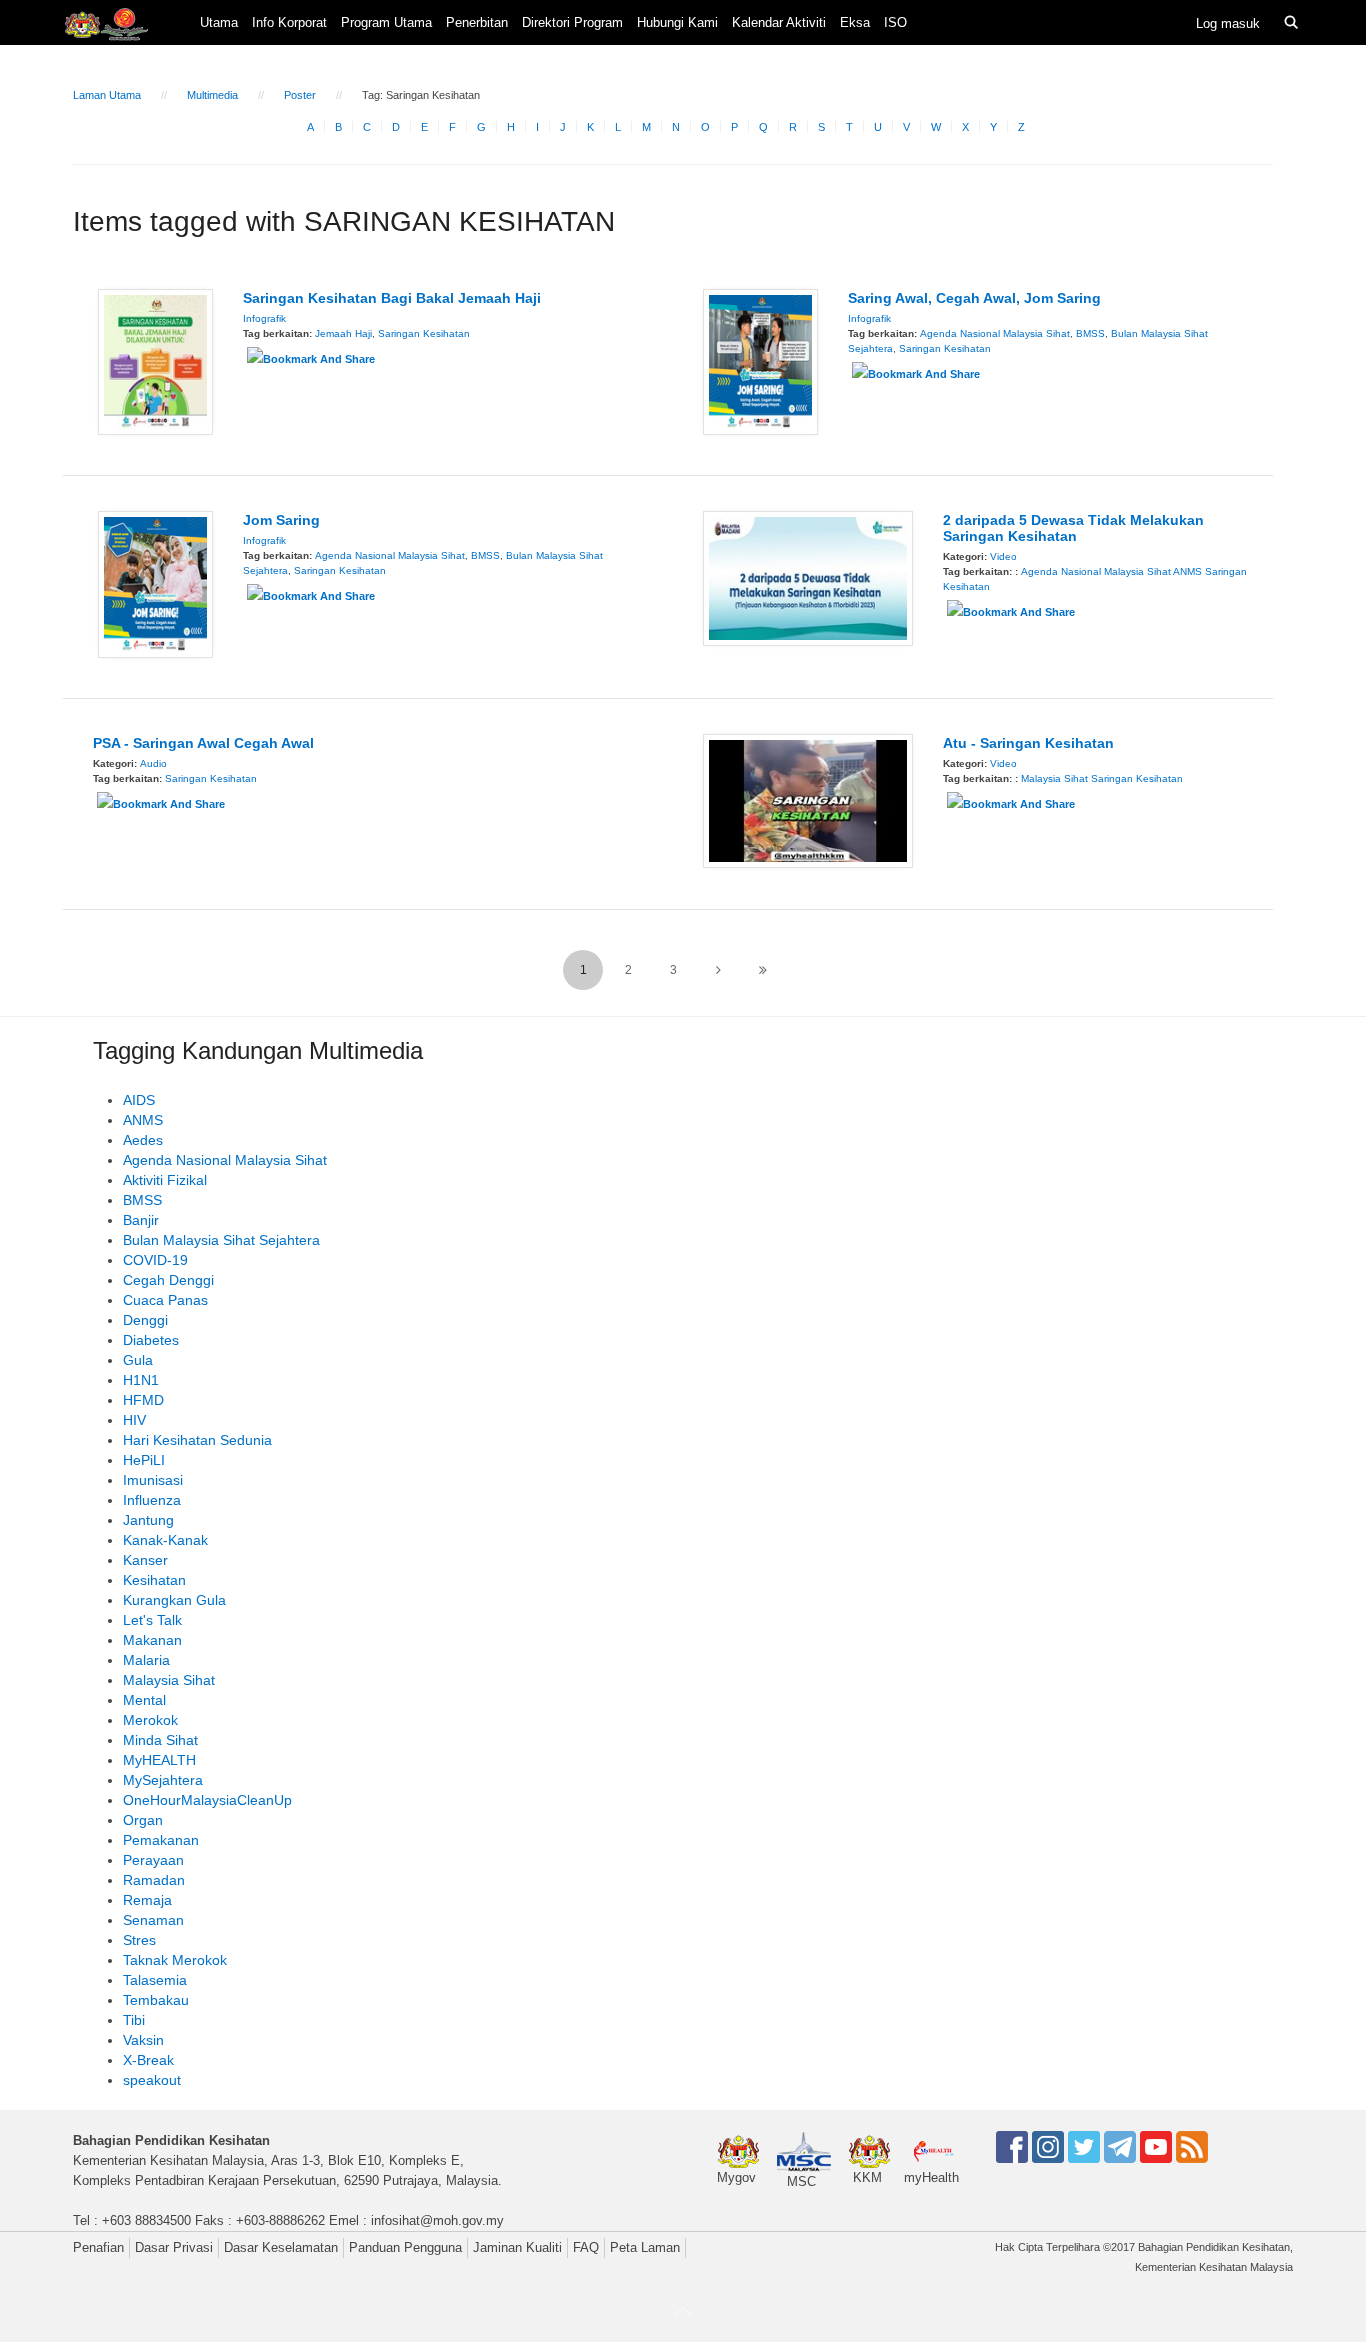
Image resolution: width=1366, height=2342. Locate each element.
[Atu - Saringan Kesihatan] (808, 800)
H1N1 (141, 1380)
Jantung (148, 1520)
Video (1003, 556)
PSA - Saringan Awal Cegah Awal (203, 743)
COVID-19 (155, 1260)
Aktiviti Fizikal (165, 1180)
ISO (895, 22)
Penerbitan (477, 22)
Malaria (146, 1660)
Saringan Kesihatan (424, 333)
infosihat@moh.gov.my (437, 2220)
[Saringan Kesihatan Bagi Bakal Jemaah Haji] (155, 361)
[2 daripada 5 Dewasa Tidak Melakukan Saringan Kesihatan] (808, 577)
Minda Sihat (160, 1740)
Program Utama (386, 22)
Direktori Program (572, 22)
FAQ (586, 2247)
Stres (139, 1940)
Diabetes (151, 1340)
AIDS (139, 1100)
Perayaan (153, 1860)
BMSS (1090, 333)
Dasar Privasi (174, 2247)
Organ (143, 1820)
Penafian (98, 2247)
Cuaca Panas (165, 1300)
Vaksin (143, 2040)
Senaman (153, 1920)
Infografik (264, 318)
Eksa (855, 22)
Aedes (143, 1140)
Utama (219, 22)
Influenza (152, 1500)
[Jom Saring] (155, 583)
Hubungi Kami (677, 22)
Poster (300, 95)
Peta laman (645, 2247)
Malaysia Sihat (1054, 778)
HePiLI (144, 1460)
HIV (134, 1420)
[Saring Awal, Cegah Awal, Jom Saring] (760, 361)
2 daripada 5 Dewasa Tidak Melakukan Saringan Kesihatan (1073, 528)
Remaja (147, 1900)
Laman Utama (107, 95)
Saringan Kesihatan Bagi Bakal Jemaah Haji (392, 298)
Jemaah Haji (343, 333)
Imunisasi (153, 1480)
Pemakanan (161, 1840)
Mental (144, 1700)
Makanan (152, 1640)
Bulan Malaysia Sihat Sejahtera (221, 1240)
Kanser (145, 1560)
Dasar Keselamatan (281, 2247)
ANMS (1187, 571)
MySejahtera (163, 1780)
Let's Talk (152, 1620)
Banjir (141, 1220)
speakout (152, 2080)
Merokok (150, 1720)
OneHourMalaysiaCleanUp (207, 1800)
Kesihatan (154, 1580)
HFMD (143, 1400)
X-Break (148, 2060)
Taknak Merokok (175, 1960)
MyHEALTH (159, 1760)
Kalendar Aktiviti (779, 22)
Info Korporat (289, 22)
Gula (138, 1360)
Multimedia (212, 95)
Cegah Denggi (168, 1280)
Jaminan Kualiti (517, 2247)
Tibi (134, 2020)
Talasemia (155, 1980)
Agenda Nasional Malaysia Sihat (995, 333)
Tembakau (156, 2000)
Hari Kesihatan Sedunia (197, 1440)
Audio (153, 763)
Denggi (145, 1320)
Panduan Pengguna (405, 2247)
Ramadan (154, 1880)
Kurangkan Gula (174, 1600)
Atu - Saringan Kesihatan (1028, 743)
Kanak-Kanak (165, 1540)
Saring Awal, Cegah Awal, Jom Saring (974, 298)
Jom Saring (281, 520)
